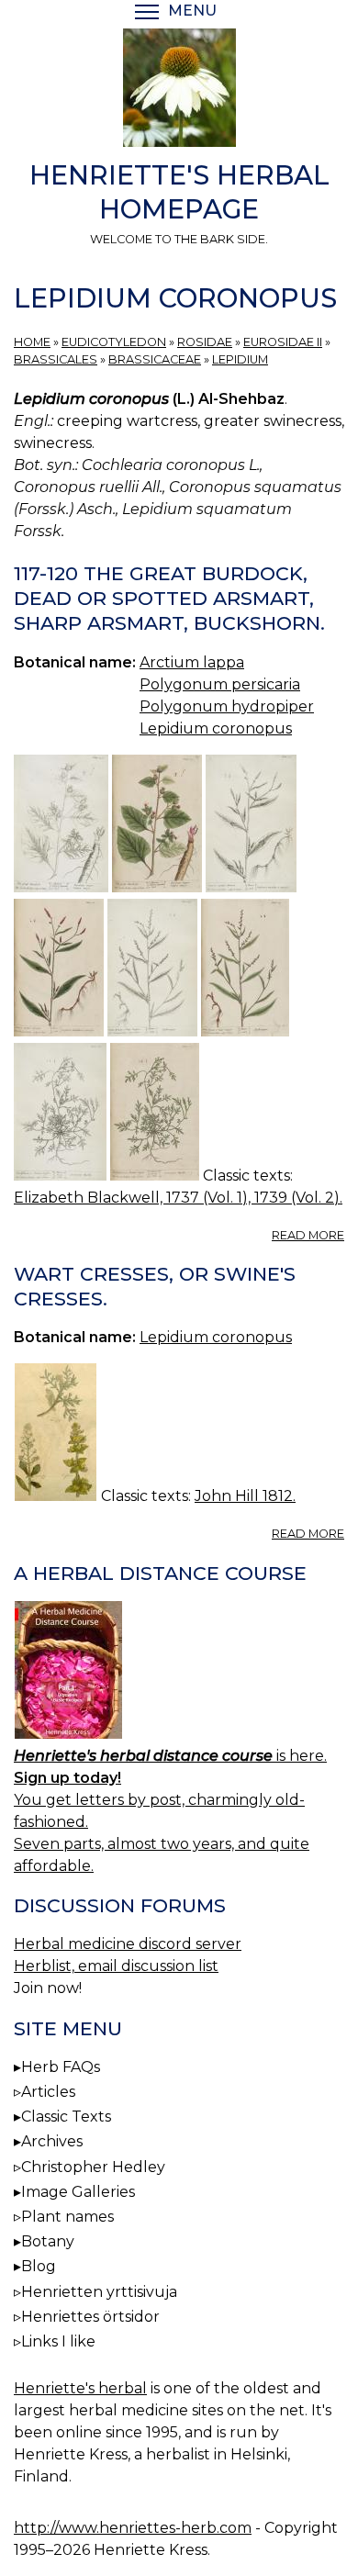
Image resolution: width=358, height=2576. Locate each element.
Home (32, 342)
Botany (48, 2241)
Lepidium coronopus (216, 728)
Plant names (67, 2217)
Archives (52, 2141)
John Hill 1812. (245, 1496)
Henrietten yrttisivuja (99, 2292)
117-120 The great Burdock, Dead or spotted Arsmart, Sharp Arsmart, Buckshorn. (169, 598)
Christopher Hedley (93, 2167)
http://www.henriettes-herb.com (133, 2528)
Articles (48, 2092)
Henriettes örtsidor (90, 2317)
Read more (308, 1235)
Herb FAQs (61, 2067)
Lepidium (240, 359)
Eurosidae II (283, 342)
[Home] (179, 91)
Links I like (58, 2341)
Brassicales (56, 359)
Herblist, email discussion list (116, 1966)
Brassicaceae (155, 359)
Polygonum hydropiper (227, 706)
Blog (39, 2266)
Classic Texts (66, 2117)
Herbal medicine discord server (128, 1944)
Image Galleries (78, 2192)
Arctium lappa (192, 662)
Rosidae (205, 342)
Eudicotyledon (114, 342)
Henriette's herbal (80, 2388)
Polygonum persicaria (220, 684)
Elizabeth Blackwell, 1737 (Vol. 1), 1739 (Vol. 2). (178, 1198)
